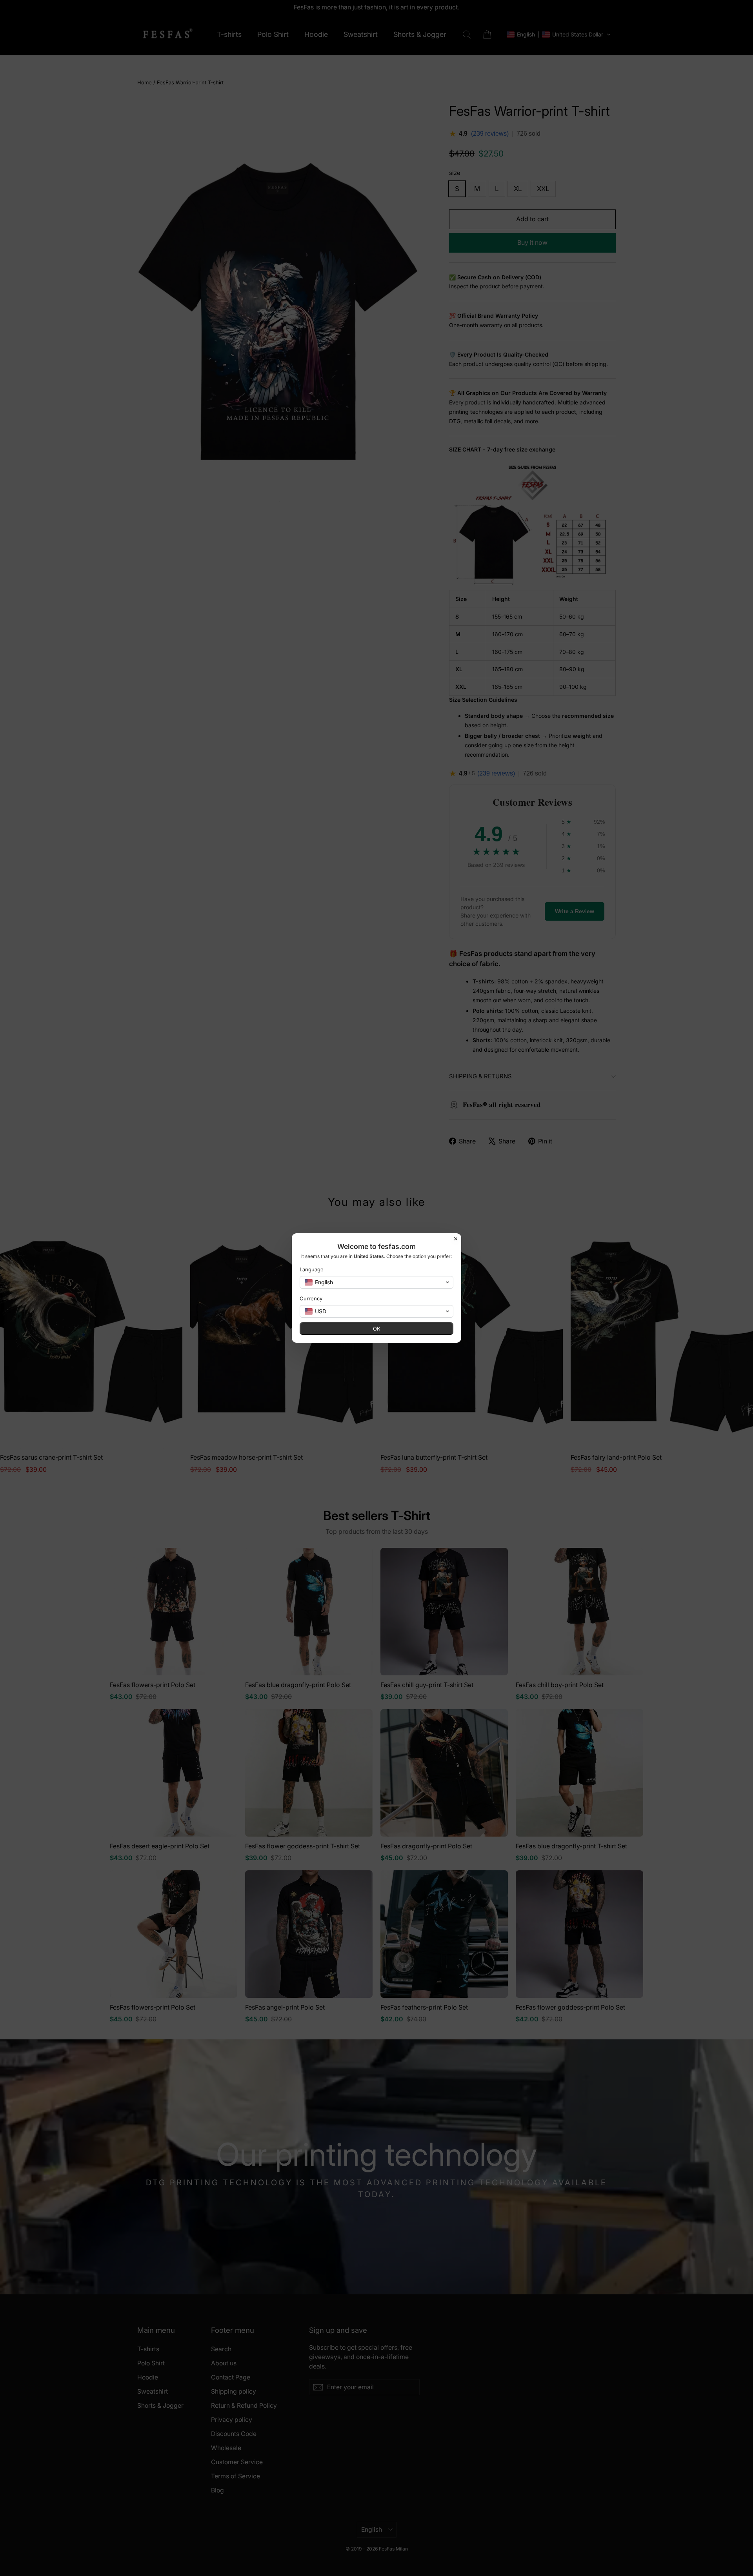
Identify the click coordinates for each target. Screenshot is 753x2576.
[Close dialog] (456, 1239)
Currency (311, 1298)
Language (312, 1269)
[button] (376, 1282)
